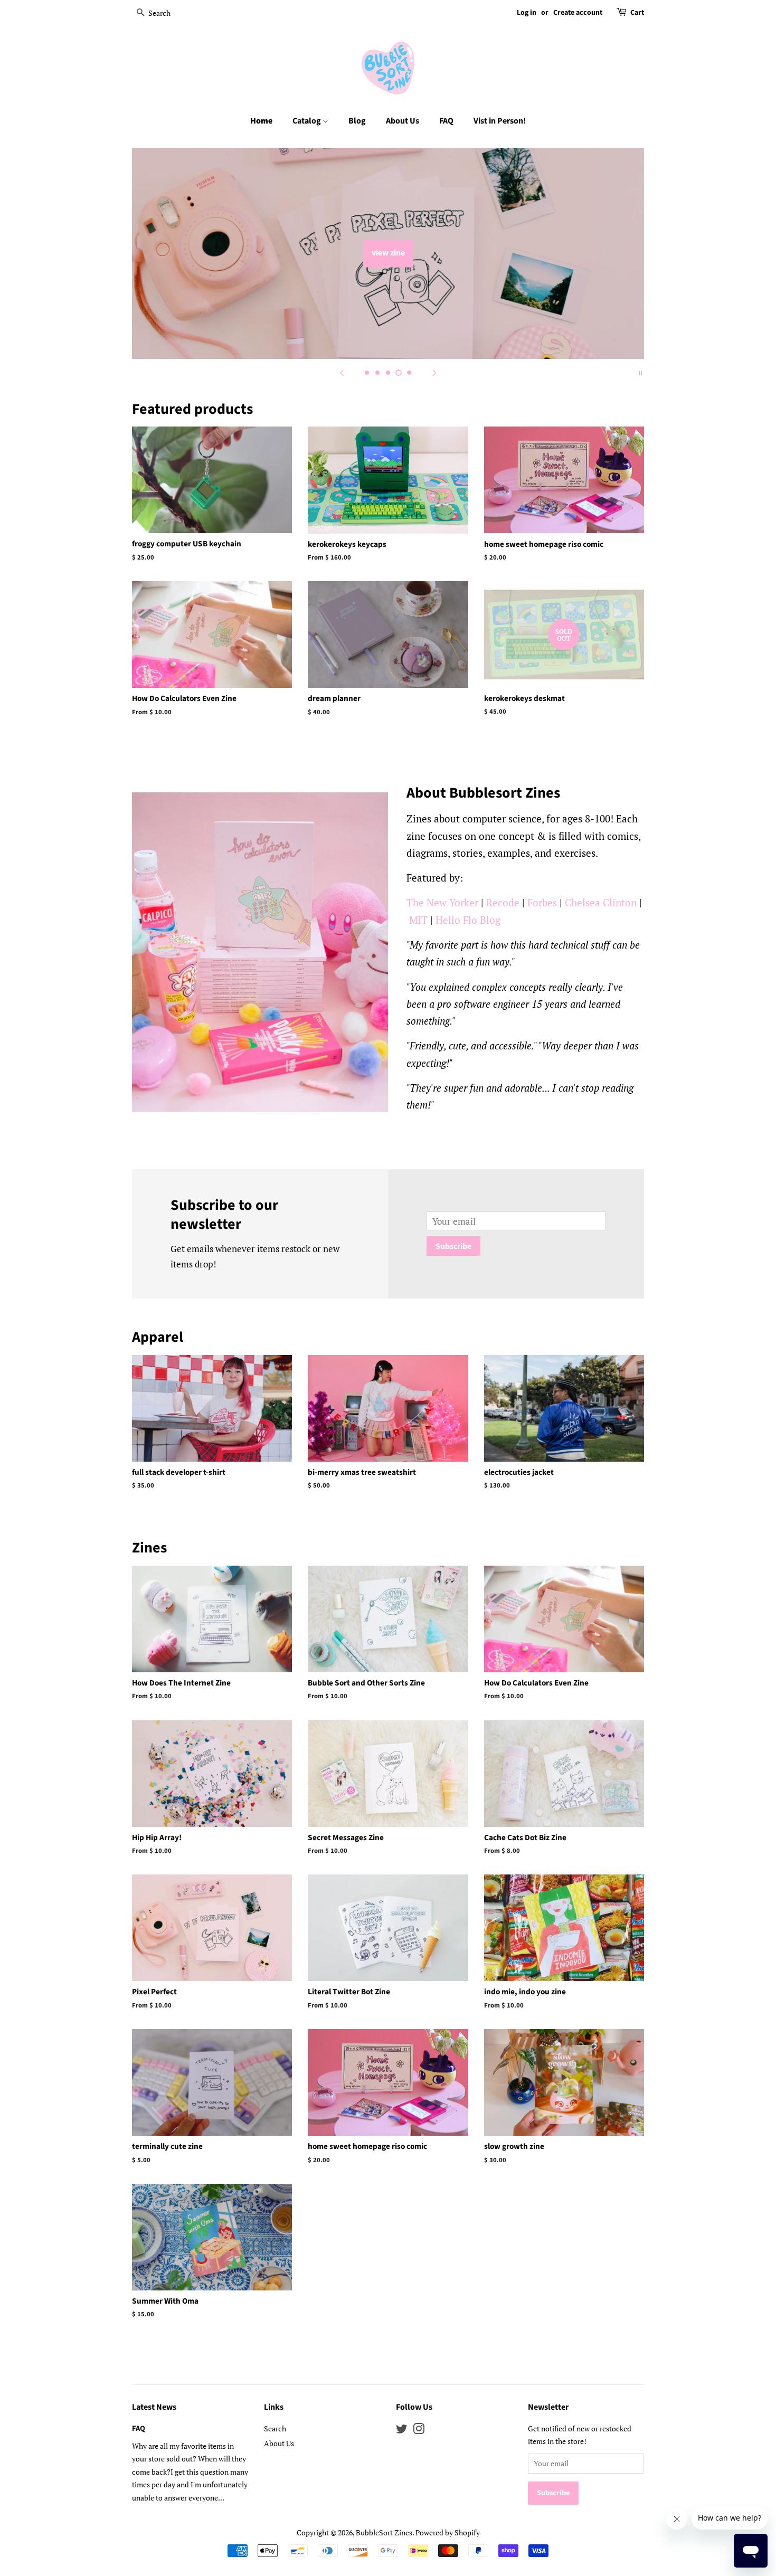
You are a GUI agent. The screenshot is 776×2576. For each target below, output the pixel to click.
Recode (503, 902)
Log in (527, 13)
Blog (357, 121)
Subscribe (453, 1246)
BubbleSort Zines (384, 2532)
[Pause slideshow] (640, 372)
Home (261, 121)
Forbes (542, 902)
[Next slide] (434, 372)
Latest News (154, 2407)
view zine (388, 253)
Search (275, 2428)
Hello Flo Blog (468, 920)
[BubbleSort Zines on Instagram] (419, 2431)
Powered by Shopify (448, 2532)
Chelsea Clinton (601, 902)
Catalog (307, 121)
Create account (578, 13)
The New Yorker (442, 902)
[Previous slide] (342, 372)
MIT (418, 920)
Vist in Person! (500, 121)
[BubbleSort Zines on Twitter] (402, 2431)
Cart (637, 13)
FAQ (446, 121)
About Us (403, 121)
